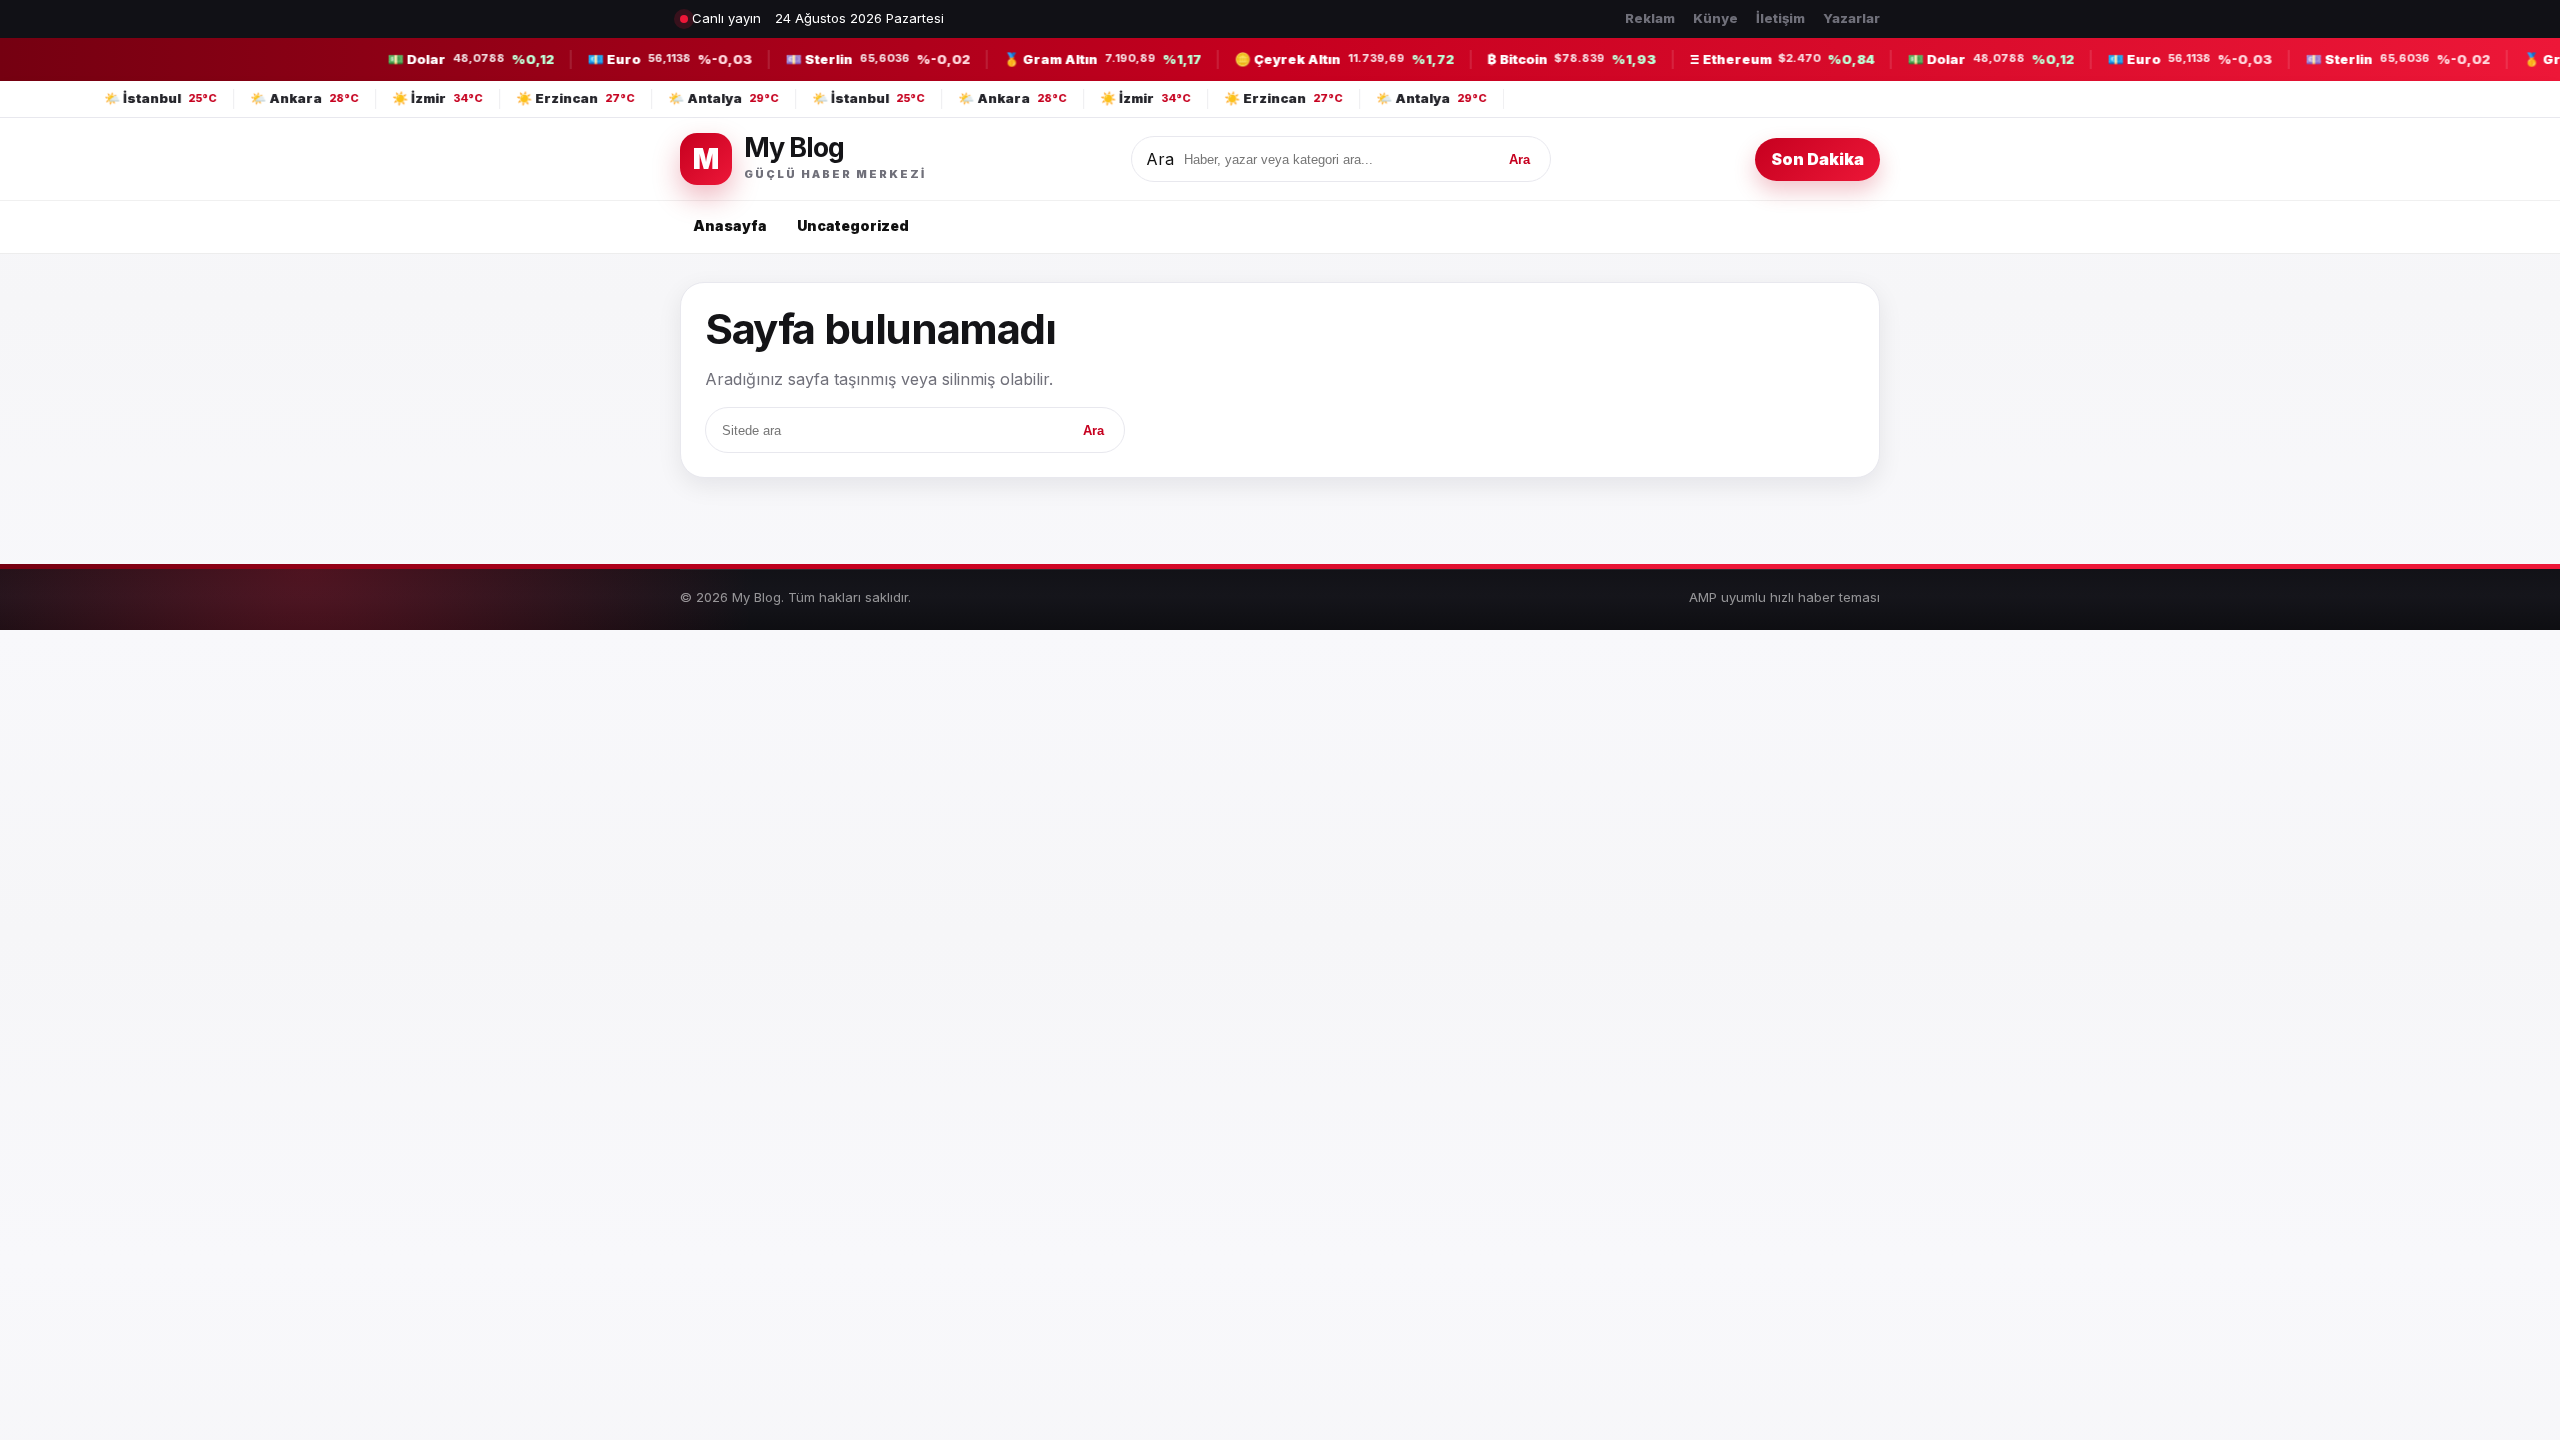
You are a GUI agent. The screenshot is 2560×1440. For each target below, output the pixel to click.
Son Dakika (1817, 159)
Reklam (1650, 18)
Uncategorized (853, 225)
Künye (1715, 18)
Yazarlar (1851, 18)
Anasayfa (730, 225)
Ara (1160, 159)
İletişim (1780, 18)
